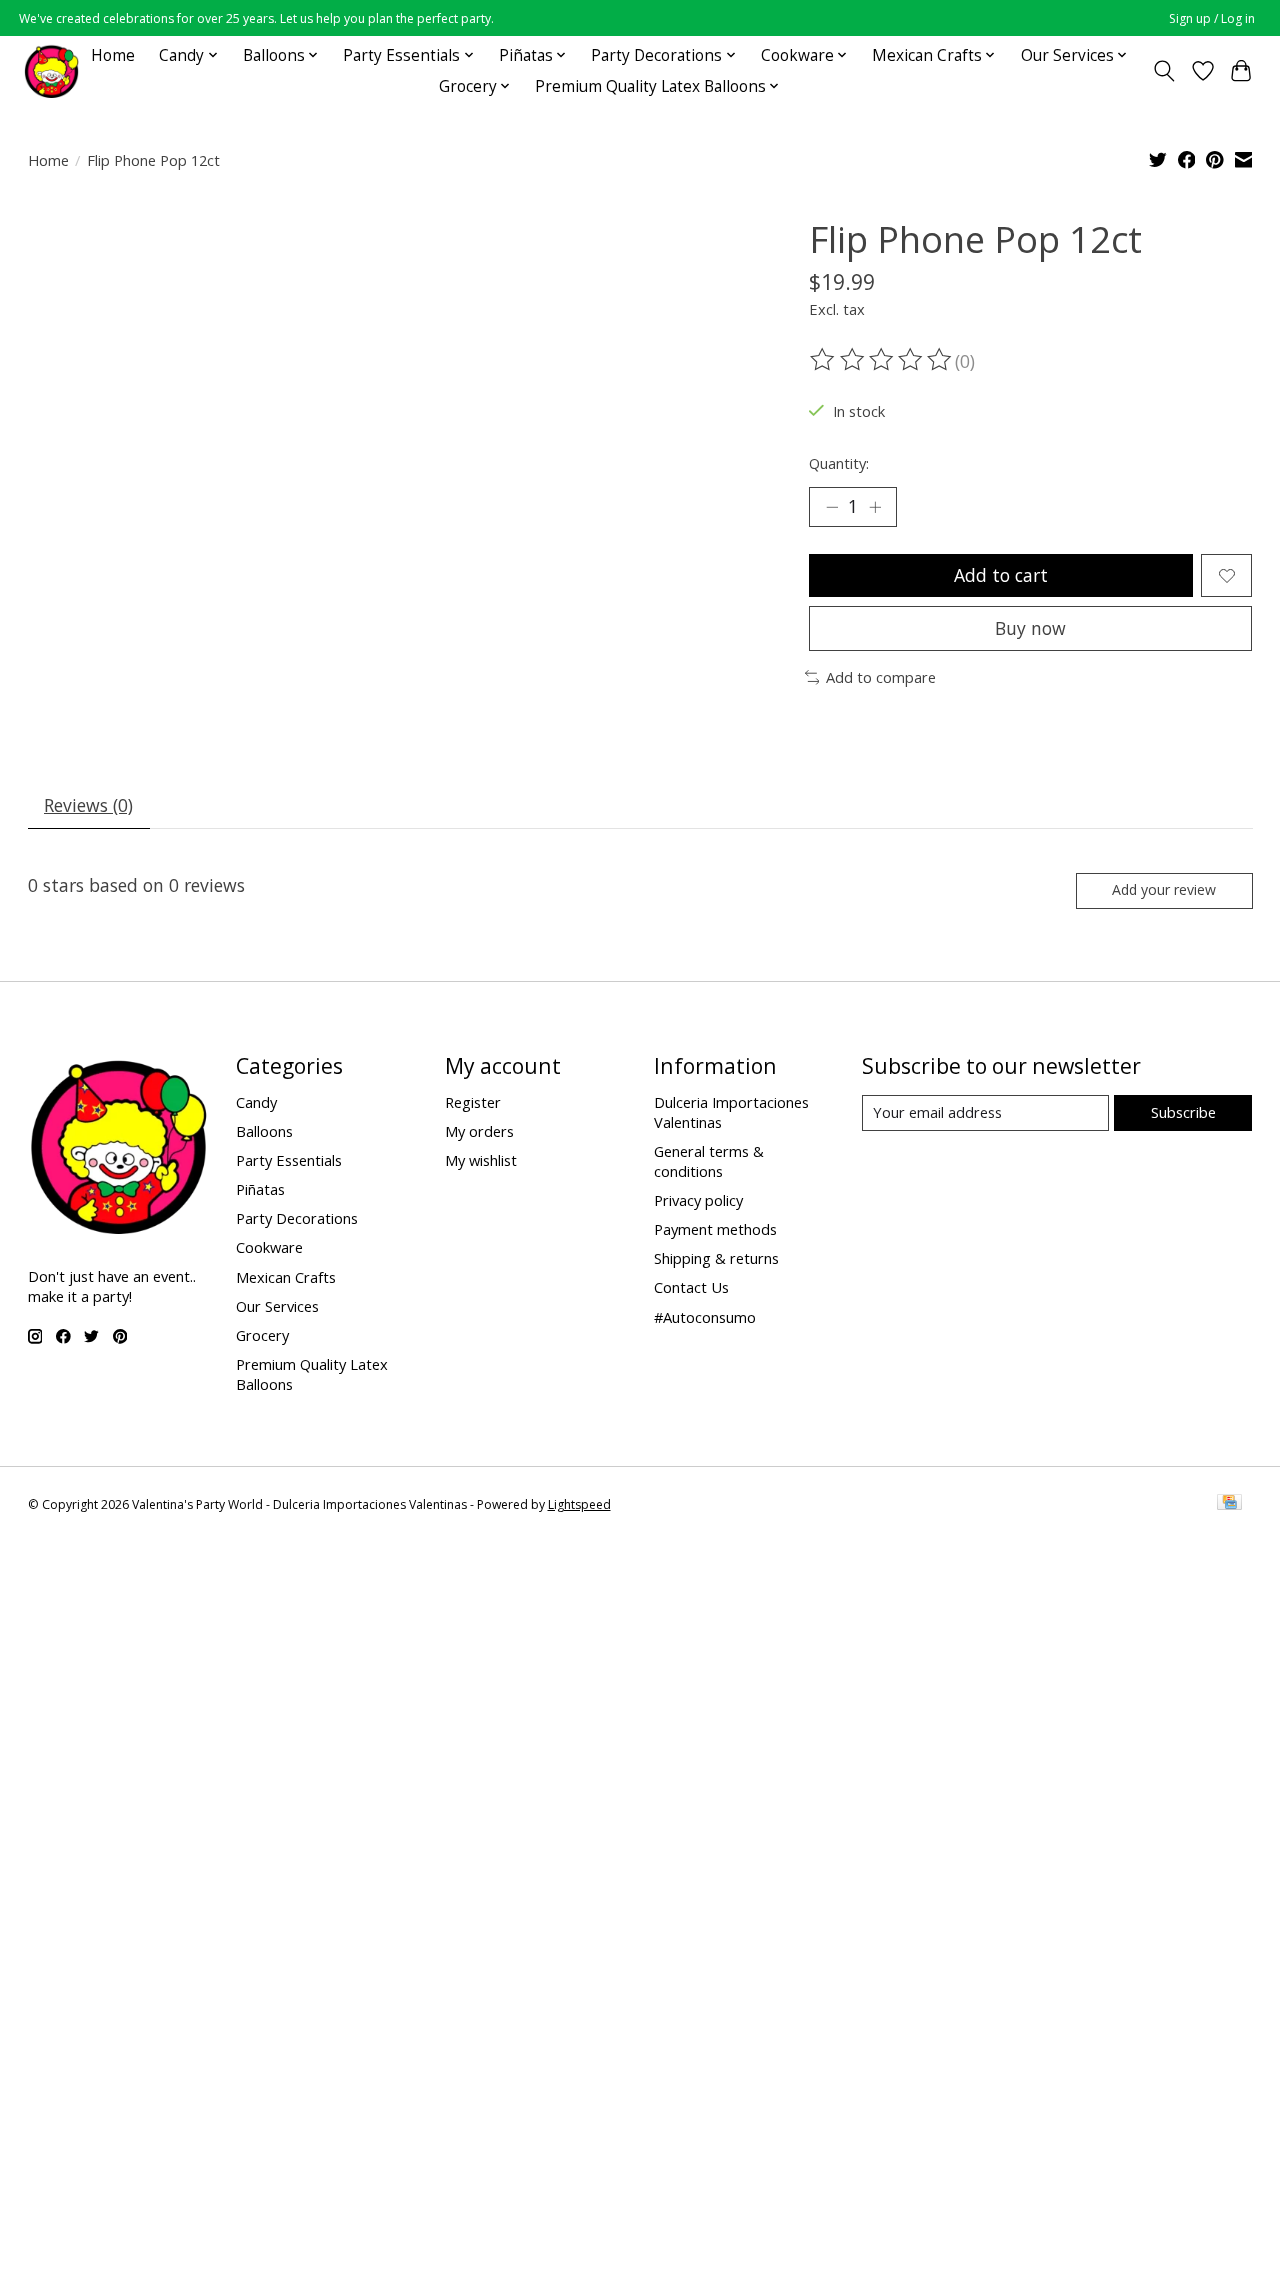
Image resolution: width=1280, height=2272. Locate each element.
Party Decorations (297, 1218)
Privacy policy (698, 1200)
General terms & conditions (709, 1161)
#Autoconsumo (705, 1317)
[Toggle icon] (1163, 71)
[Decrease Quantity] (832, 507)
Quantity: (839, 463)
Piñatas (260, 1189)
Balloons (264, 1131)
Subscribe (1183, 1112)
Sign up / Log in (1212, 18)
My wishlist (481, 1160)
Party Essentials (289, 1160)
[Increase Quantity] (875, 507)
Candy (256, 1102)
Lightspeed (579, 1504)
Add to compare (881, 677)
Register (473, 1102)
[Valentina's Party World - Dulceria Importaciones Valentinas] (51, 70)
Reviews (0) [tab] (88, 805)
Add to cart (1001, 575)
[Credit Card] (1229, 1504)
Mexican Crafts (286, 1277)
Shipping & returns (716, 1258)
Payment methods (715, 1229)
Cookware (269, 1247)
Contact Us (691, 1287)
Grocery (262, 1335)
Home (113, 55)
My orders (479, 1131)
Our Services (277, 1306)
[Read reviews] (882, 360)
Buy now (1030, 628)
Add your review (1164, 889)
